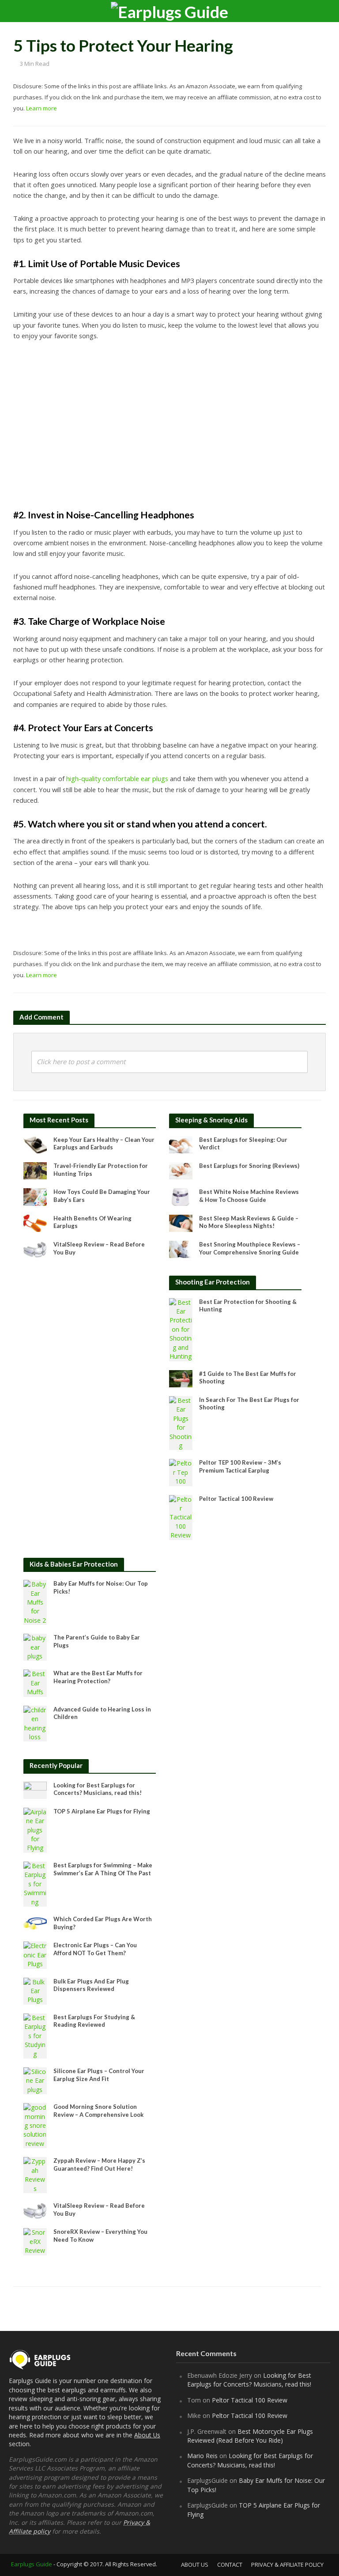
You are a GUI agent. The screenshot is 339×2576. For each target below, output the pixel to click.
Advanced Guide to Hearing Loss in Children (102, 1713)
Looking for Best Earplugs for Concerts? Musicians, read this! (98, 1789)
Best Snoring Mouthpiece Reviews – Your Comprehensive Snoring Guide (250, 1248)
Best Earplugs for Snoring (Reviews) (249, 1166)
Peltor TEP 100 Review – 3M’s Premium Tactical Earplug (240, 1466)
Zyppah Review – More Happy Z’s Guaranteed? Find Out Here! (99, 2164)
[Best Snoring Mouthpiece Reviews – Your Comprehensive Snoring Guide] (181, 1248)
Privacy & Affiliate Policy (287, 2565)
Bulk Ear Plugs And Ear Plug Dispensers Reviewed (91, 1985)
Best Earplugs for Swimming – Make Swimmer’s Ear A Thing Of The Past (103, 1869)
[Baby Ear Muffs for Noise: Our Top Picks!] (35, 1602)
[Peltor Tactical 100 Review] (181, 1517)
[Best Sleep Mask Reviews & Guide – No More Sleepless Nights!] (181, 1222)
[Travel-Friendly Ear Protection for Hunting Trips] (35, 1170)
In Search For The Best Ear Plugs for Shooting (249, 1404)
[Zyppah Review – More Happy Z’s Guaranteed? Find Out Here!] (35, 2174)
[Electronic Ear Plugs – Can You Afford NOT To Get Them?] (35, 1955)
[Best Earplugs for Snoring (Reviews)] (181, 1170)
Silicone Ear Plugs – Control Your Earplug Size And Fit (99, 2075)
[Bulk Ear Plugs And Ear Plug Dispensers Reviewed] (35, 1990)
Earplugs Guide (32, 2564)
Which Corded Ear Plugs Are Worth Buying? (103, 1923)
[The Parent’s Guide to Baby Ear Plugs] (35, 1647)
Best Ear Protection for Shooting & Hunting (248, 1306)
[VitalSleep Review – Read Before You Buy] (35, 1248)
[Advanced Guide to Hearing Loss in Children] (35, 1723)
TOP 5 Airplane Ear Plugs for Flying (102, 1811)
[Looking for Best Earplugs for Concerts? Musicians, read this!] (35, 1789)
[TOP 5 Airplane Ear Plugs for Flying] (35, 1830)
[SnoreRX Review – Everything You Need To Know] (35, 2241)
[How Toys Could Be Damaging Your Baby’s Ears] (35, 1196)
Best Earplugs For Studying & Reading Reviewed (94, 2021)
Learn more (41, 108)
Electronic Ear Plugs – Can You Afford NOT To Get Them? (95, 1949)
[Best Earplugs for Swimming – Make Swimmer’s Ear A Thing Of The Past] (35, 1883)
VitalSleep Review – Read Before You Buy (99, 1248)
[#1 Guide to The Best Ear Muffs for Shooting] (181, 1378)
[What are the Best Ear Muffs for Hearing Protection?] (35, 1683)
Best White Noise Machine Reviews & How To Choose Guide (249, 1196)
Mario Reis (202, 2456)
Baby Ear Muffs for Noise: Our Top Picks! (101, 1587)
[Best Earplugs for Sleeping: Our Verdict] (181, 1144)
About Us (147, 2435)
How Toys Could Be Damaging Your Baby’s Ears (102, 1196)
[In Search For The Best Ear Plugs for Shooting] (181, 1422)
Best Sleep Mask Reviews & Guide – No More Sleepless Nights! (249, 1222)
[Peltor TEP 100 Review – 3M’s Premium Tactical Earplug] (181, 1472)
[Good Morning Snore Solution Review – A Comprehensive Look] (35, 2125)
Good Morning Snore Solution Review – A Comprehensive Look (98, 2111)
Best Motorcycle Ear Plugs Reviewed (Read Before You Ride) (250, 2436)
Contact (230, 2565)
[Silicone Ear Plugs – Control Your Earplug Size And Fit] (35, 2080)
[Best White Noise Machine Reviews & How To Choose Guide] (181, 1196)
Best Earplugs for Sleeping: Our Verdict (243, 1144)
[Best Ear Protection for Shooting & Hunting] (181, 1329)
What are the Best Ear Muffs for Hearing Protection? (98, 1677)
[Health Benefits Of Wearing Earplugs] (35, 1222)
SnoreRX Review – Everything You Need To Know (100, 2236)
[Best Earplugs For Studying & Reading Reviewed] (35, 2035)
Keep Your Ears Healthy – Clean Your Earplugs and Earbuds (104, 1144)
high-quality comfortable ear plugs (117, 778)
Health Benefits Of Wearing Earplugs (92, 1222)
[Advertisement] (169, 424)
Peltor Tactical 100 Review (236, 1499)
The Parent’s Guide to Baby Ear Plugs (97, 1641)
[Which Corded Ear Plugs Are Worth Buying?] (35, 1923)
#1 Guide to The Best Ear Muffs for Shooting (248, 1378)
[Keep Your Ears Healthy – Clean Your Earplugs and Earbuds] (35, 1144)
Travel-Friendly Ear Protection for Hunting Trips (101, 1170)
